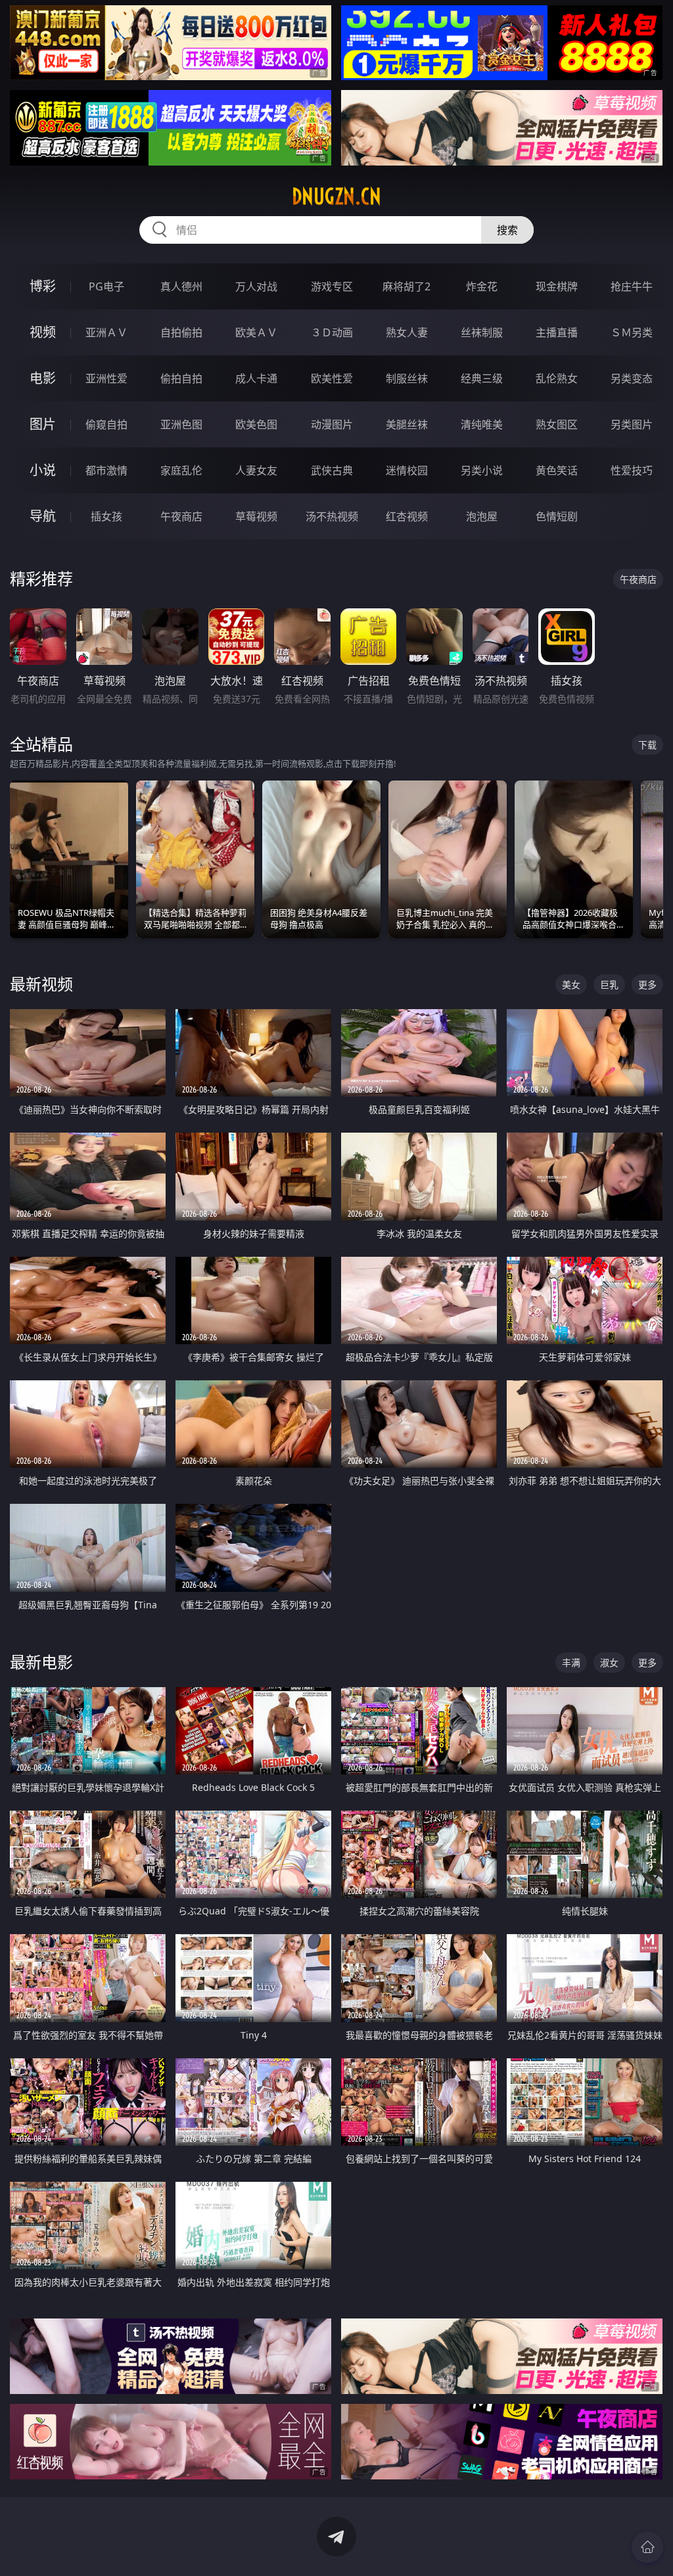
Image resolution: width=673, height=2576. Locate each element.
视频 (43, 332)
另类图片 (632, 424)
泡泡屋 (482, 516)
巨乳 (609, 984)
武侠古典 (332, 470)
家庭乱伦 (181, 470)
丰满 (571, 1662)
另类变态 (632, 378)
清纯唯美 (482, 424)
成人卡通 (256, 378)
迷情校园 (407, 470)
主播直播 (557, 332)
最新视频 (41, 984)
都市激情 (106, 470)
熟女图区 (557, 424)
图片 (43, 424)
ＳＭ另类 (632, 332)
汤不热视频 (332, 516)
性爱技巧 (632, 470)
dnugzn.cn (336, 196)
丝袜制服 (482, 332)
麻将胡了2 (406, 286)
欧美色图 (256, 424)
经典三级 (482, 378)
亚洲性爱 (106, 378)
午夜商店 (181, 516)
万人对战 (256, 286)
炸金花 (482, 286)
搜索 (507, 230)
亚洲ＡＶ (106, 332)
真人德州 (181, 286)
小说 (43, 470)
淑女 (609, 1662)
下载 (647, 745)
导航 (43, 516)
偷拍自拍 (181, 378)
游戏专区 (332, 286)
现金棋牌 (557, 286)
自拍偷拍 (181, 332)
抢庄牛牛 (632, 286)
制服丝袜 (407, 378)
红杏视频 (407, 516)
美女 (571, 984)
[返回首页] (647, 2547)
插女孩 (106, 516)
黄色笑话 (557, 470)
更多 (647, 984)
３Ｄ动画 (332, 332)
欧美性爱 (332, 378)
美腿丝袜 (407, 424)
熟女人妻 (407, 332)
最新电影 (41, 1662)
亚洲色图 (181, 424)
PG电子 (106, 286)
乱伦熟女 (557, 378)
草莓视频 (256, 516)
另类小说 (482, 470)
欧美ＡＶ (256, 332)
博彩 (43, 286)
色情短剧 (557, 516)
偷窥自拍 (106, 424)
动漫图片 (332, 424)
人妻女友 (256, 470)
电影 (43, 378)
